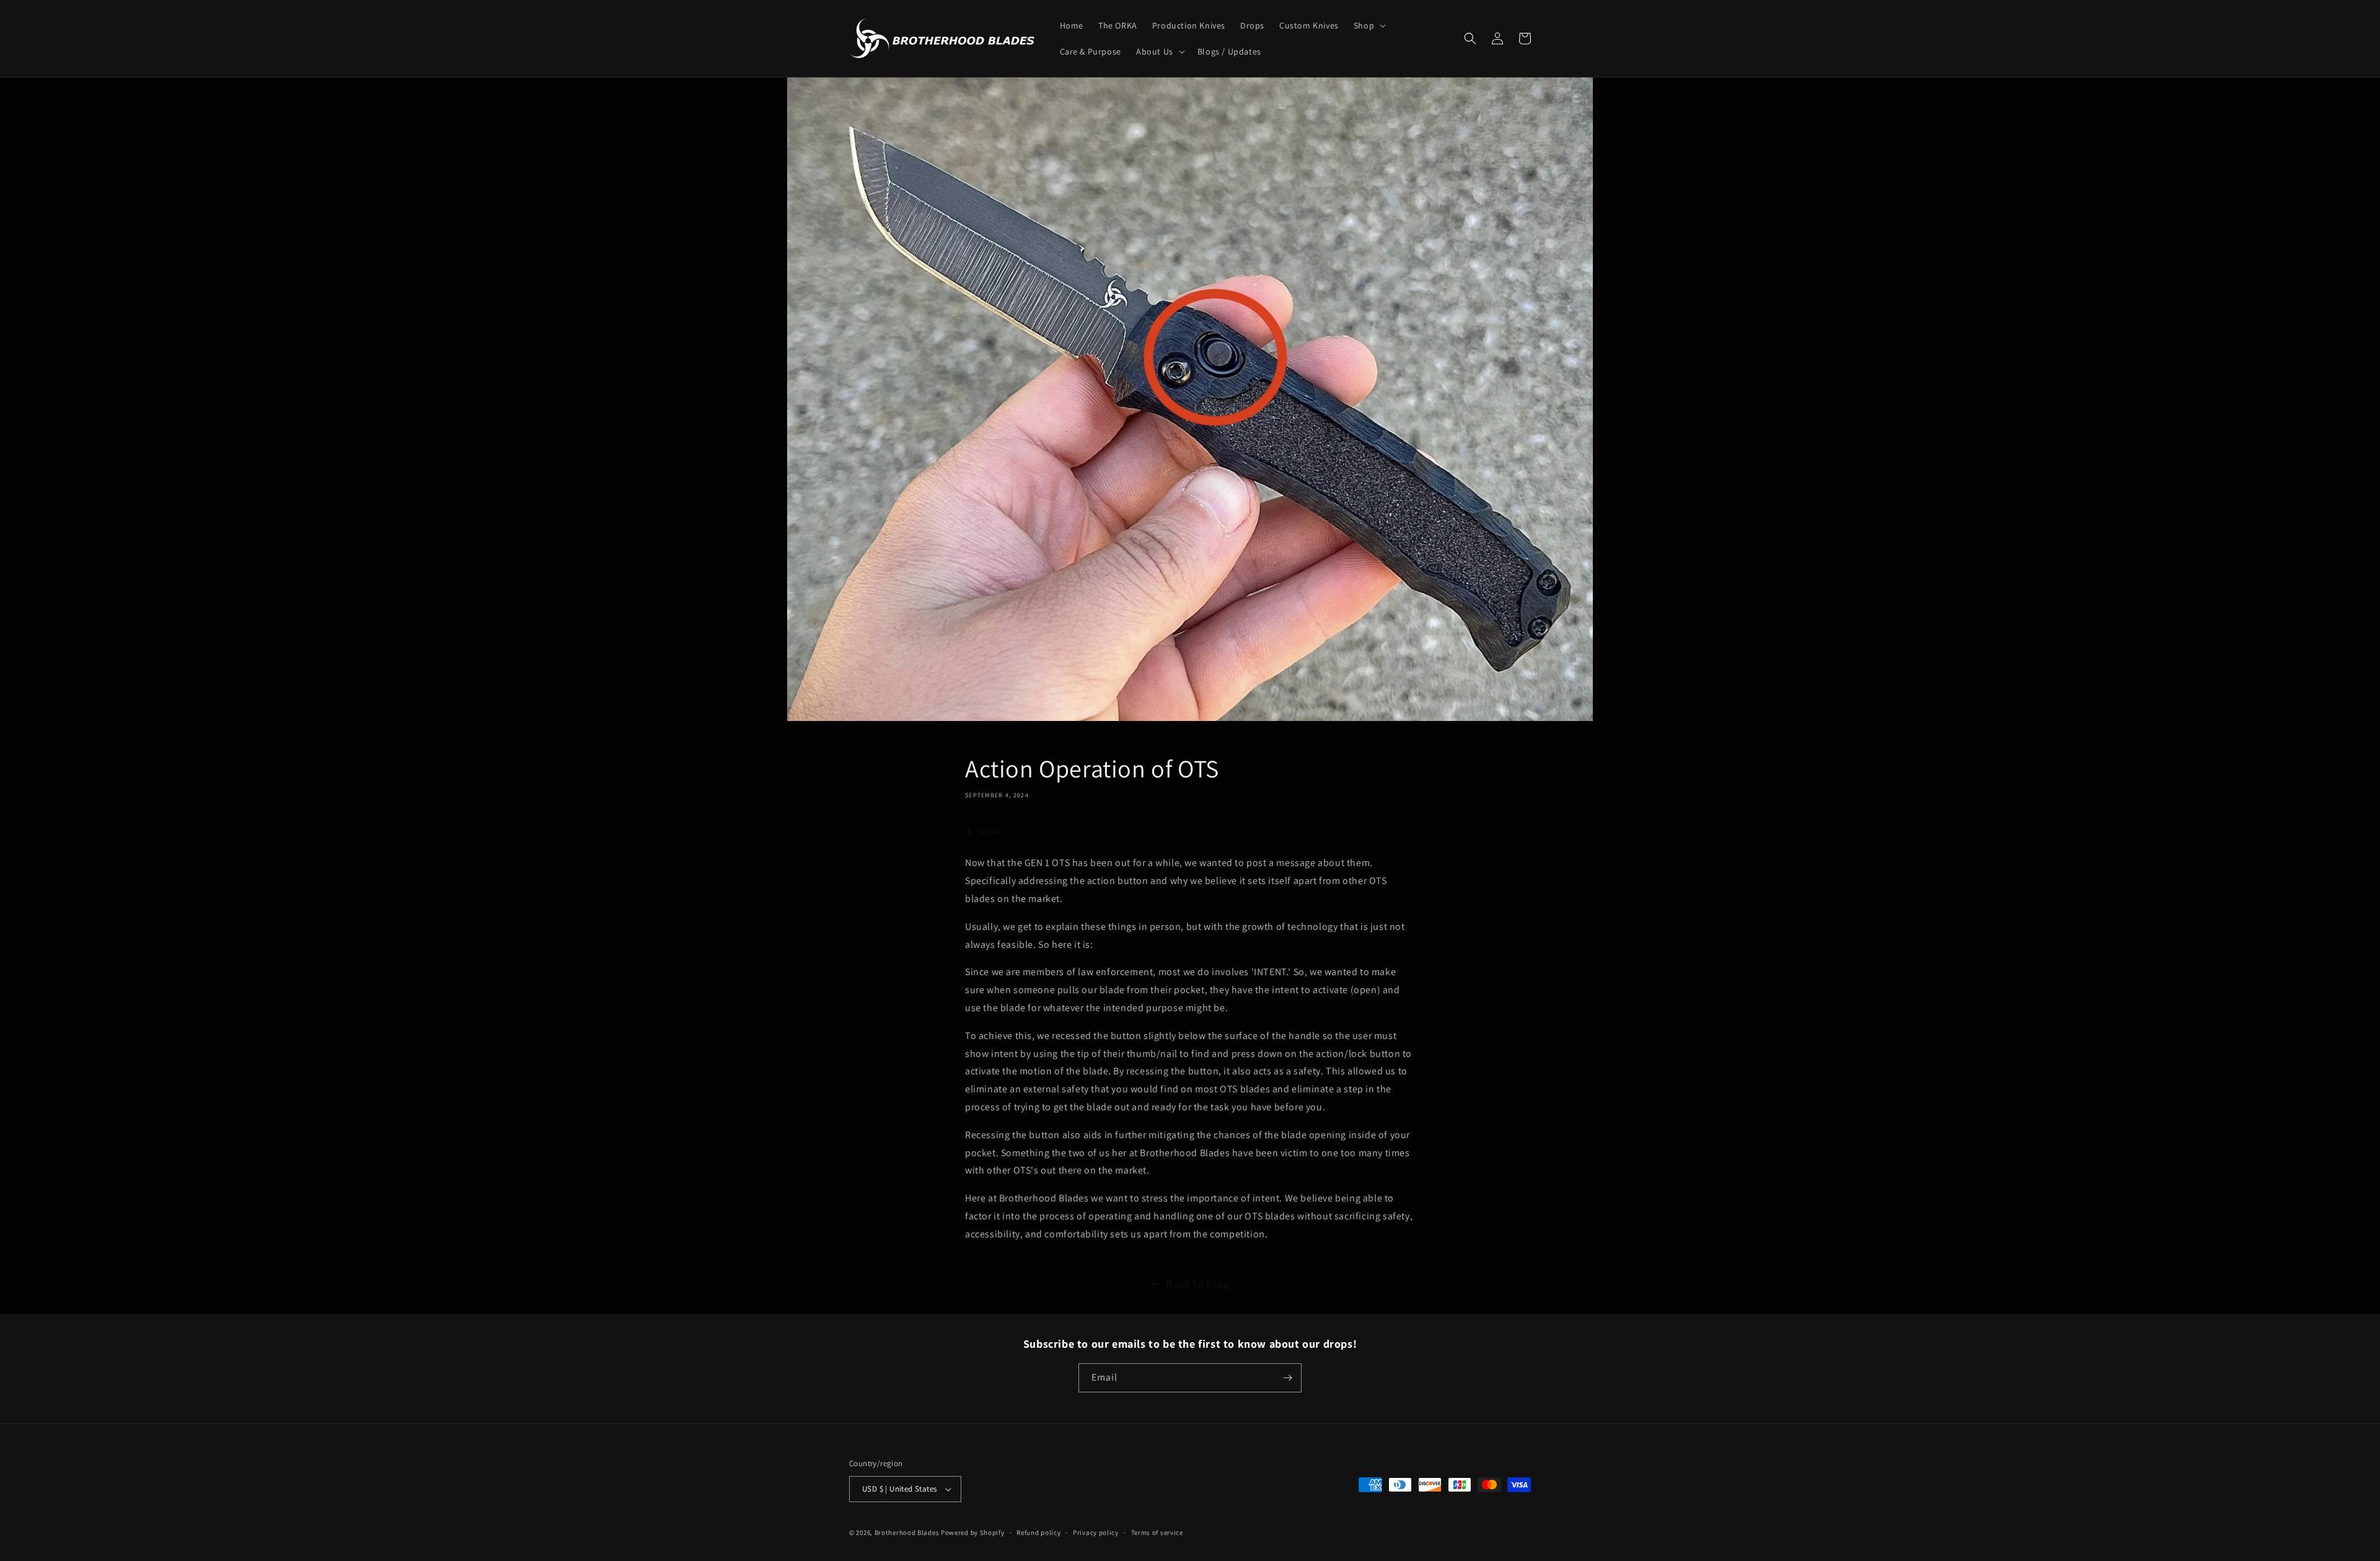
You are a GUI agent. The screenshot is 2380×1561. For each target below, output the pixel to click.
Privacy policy (1096, 1532)
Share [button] (991, 831)
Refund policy (1038, 1532)
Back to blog (1197, 1284)
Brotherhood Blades (907, 1532)
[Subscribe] (1287, 1378)
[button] (1368, 25)
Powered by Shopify (973, 1532)
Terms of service (1157, 1532)
